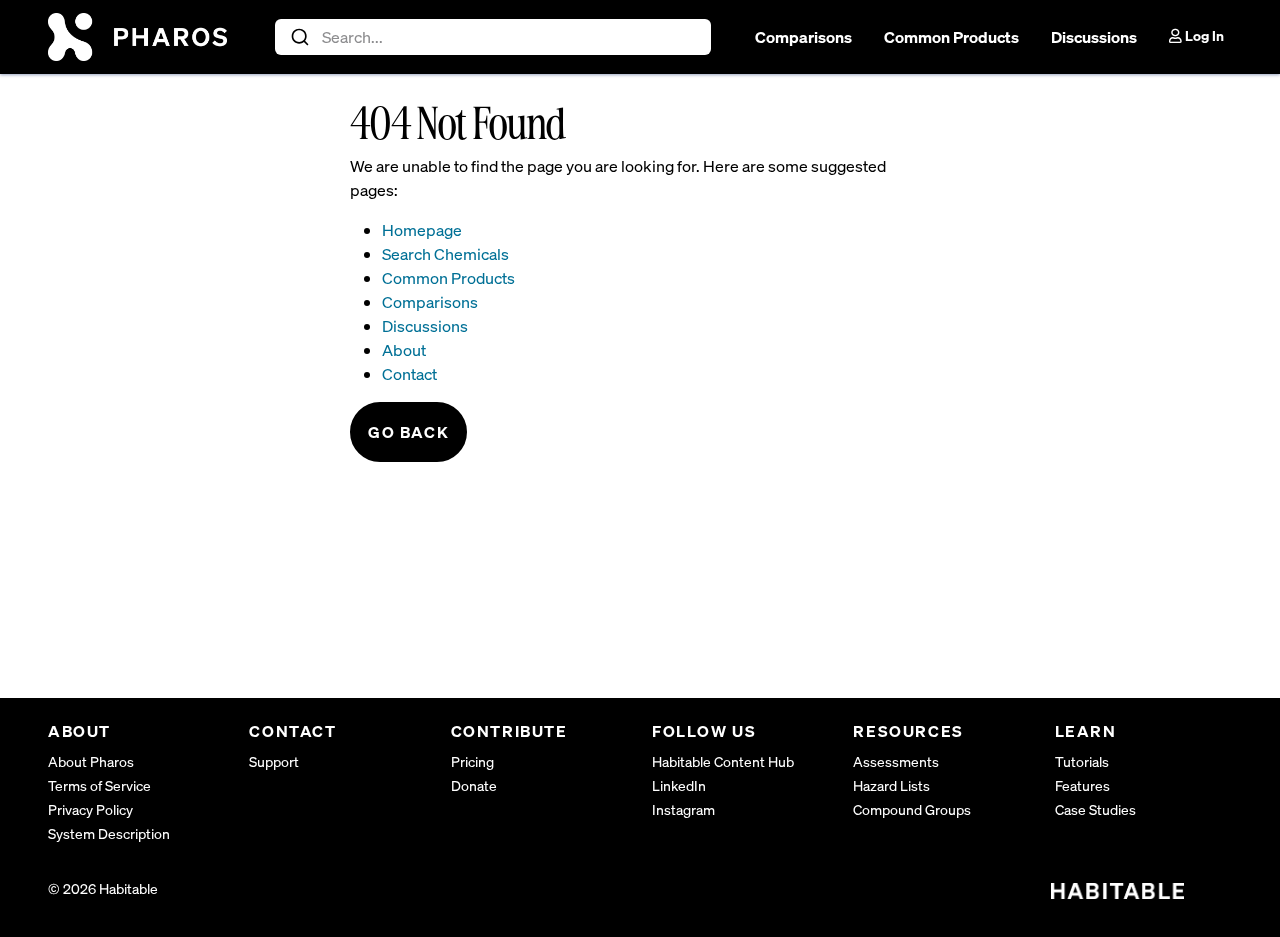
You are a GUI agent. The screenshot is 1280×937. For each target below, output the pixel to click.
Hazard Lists (891, 785)
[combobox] (493, 37)
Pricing (472, 761)
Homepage (422, 230)
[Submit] (298, 37)
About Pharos (91, 761)
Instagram (683, 809)
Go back (408, 432)
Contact (409, 374)
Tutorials (1082, 761)
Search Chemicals (445, 254)
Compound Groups (912, 809)
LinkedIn (679, 785)
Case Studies (1095, 809)
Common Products (951, 37)
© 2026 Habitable (103, 888)
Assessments (896, 761)
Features (1082, 785)
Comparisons (803, 37)
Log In (1203, 35)
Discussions (1094, 37)
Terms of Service (99, 785)
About (404, 350)
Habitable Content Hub (723, 761)
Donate (474, 785)
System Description (109, 833)
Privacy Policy (90, 809)
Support (274, 761)
